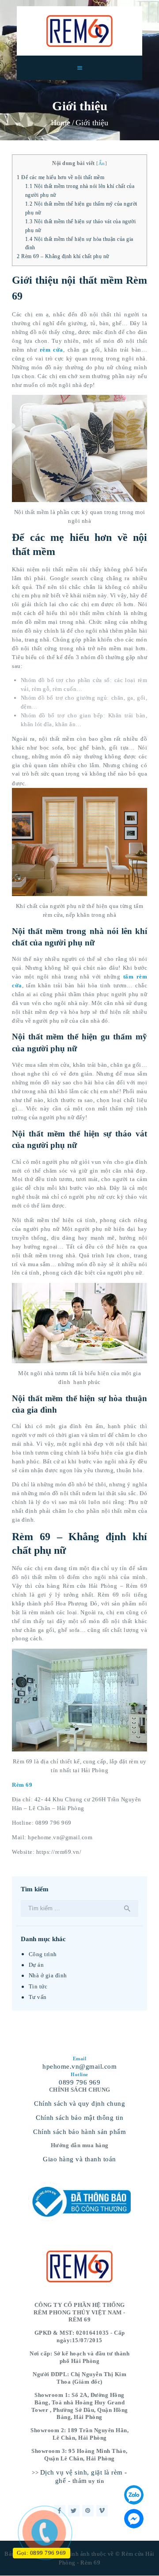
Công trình (43, 1954)
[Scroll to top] (145, 2563)
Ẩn (102, 163)
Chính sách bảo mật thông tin (79, 2118)
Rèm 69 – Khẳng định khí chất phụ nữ (63, 256)
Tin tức (38, 1986)
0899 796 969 (79, 2082)
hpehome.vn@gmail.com (79, 2066)
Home (61, 123)
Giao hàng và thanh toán (79, 2159)
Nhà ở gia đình (48, 1975)
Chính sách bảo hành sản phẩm (79, 2132)
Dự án (36, 1965)
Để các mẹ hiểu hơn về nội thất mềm (61, 177)
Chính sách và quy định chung (79, 2104)
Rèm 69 (22, 1785)
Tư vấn (38, 1997)
